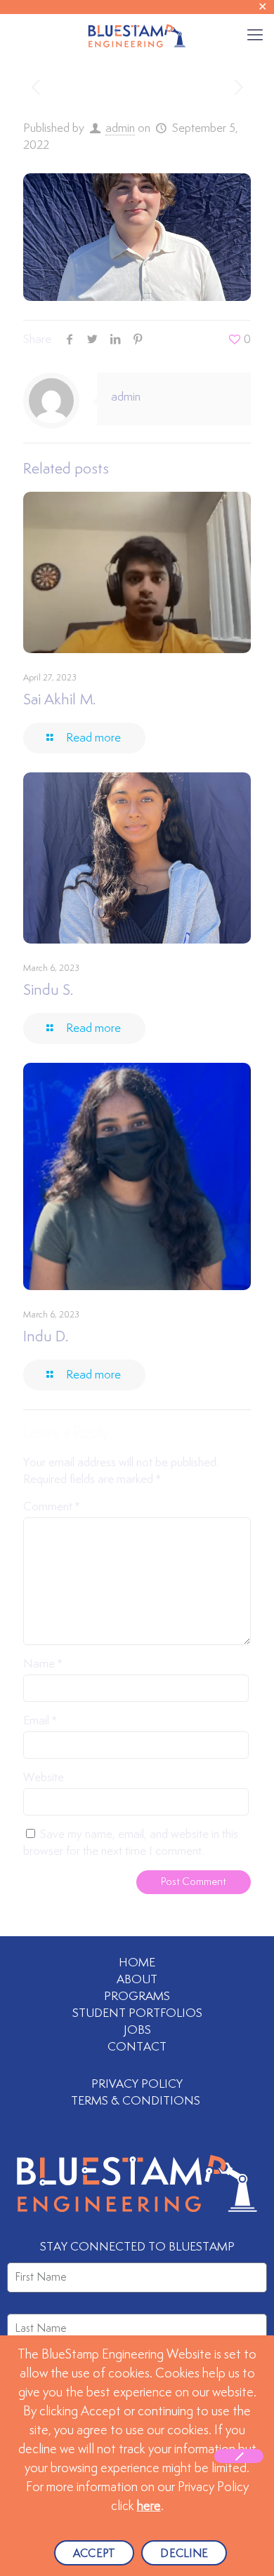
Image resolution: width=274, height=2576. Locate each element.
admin (120, 128)
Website (44, 1778)
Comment (51, 1507)
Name (43, 1664)
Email (40, 1721)
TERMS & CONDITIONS (137, 2101)
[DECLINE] (239, 2456)
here (149, 2507)
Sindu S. (48, 991)
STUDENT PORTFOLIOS (137, 2013)
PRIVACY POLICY (137, 2084)
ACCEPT (94, 2554)
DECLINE (184, 2554)
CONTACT (137, 2047)
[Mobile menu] (255, 35)
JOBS (137, 2030)
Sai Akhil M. (59, 700)
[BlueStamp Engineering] (137, 35)
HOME (137, 1963)
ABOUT (137, 1980)
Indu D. (46, 1337)
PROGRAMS (137, 1997)
